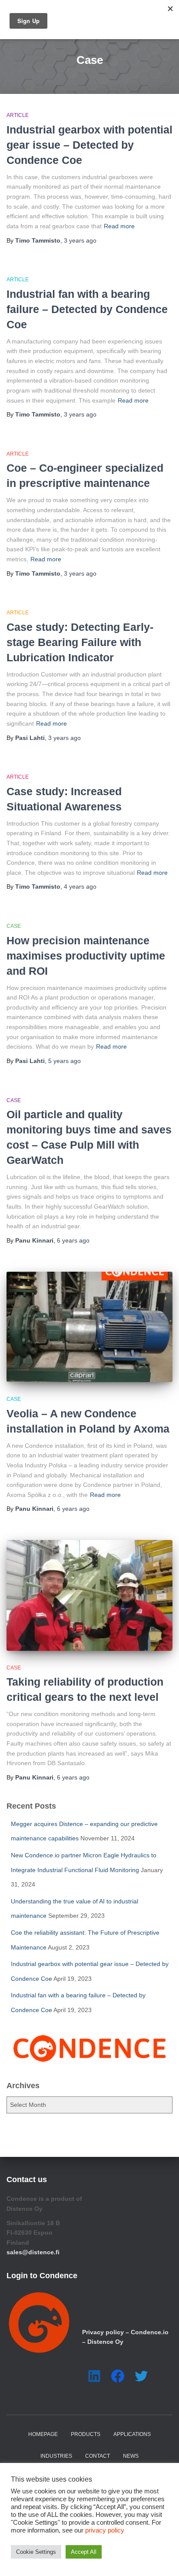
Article (18, 115)
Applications (132, 2434)
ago (80, 240)
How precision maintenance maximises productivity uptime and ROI (86, 956)
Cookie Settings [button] (36, 2552)
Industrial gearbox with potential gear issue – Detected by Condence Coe (89, 145)
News (131, 2456)
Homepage (43, 2434)
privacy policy (105, 2530)
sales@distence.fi (33, 2252)
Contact (98, 2456)
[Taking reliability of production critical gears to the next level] (89, 1595)
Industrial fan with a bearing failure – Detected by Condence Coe (87, 309)
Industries (56, 2456)
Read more (119, 226)
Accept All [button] (84, 2552)
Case (14, 926)
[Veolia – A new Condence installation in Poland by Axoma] (89, 1327)
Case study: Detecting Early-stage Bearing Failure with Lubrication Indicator (80, 642)
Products (86, 2434)
